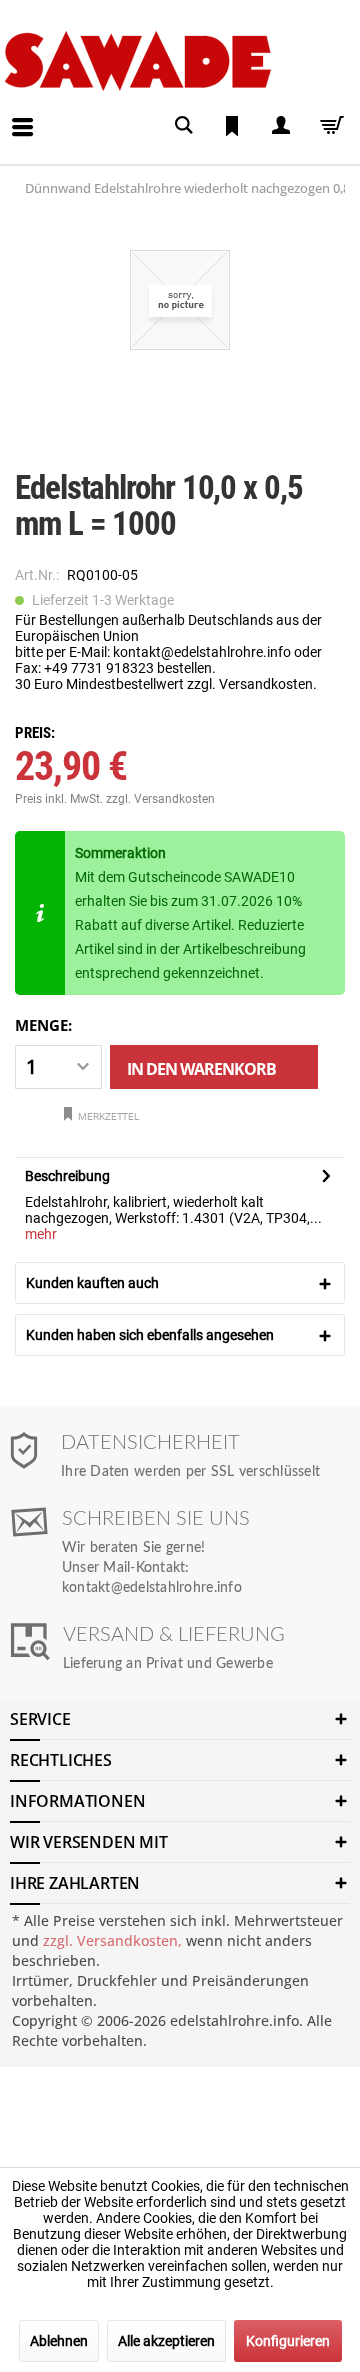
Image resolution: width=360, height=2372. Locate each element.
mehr (41, 1234)
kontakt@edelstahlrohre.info (152, 1588)
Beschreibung (67, 1176)
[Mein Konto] (280, 125)
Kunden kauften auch (92, 1283)
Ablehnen (59, 2341)
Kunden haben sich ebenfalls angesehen (150, 1335)
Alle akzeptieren (166, 2341)
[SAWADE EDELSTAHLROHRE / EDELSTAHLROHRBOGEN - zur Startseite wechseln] (176, 61)
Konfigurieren (288, 2341)
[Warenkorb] (328, 125)
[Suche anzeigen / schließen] (184, 125)
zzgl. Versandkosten (160, 799)
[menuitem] (6, 112)
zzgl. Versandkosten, (112, 1940)
